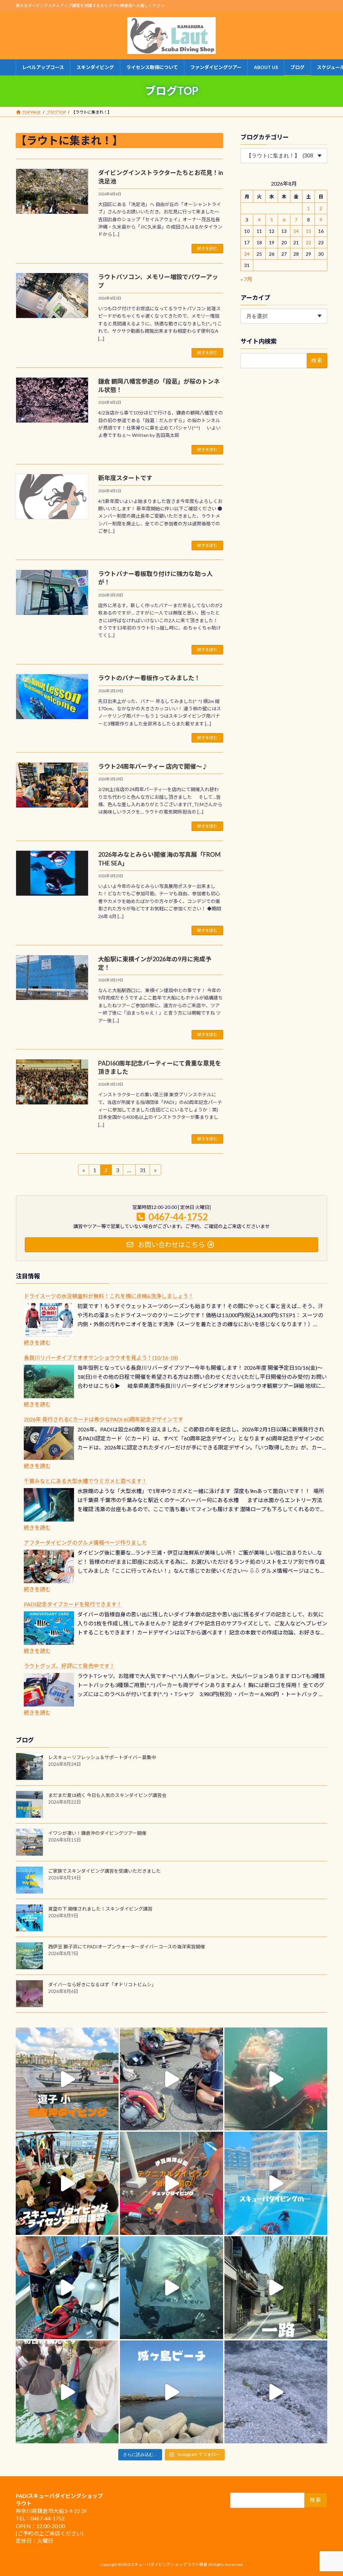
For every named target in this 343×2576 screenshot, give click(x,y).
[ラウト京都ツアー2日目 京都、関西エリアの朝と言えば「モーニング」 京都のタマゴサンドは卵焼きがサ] (276, 2288)
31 (143, 1171)
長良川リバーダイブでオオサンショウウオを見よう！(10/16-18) (101, 1358)
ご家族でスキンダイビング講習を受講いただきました (105, 1871)
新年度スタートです (125, 478)
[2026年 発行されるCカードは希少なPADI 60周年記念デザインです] (49, 1443)
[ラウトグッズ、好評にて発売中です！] (49, 1690)
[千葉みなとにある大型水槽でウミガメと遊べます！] (49, 1505)
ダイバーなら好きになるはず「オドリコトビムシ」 (102, 1984)
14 (296, 231)
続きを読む (207, 248)
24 (247, 254)
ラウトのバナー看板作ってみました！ (149, 678)
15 (308, 231)
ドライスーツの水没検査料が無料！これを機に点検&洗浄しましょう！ (109, 1296)
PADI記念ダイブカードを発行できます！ (73, 1604)
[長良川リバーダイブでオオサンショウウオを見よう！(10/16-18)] (49, 1381)
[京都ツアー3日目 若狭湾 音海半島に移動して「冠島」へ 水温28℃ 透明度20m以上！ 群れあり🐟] (171, 2288)
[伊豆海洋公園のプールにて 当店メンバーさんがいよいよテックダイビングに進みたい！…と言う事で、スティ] (171, 2183)
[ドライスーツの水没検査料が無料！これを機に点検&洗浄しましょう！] (49, 1320)
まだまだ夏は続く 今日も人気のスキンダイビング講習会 (107, 1795)
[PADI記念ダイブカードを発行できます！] (49, 1628)
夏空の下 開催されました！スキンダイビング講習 (100, 1909)
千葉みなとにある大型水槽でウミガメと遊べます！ (85, 1481)
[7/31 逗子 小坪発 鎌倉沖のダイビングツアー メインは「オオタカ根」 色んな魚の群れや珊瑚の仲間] (276, 2079)
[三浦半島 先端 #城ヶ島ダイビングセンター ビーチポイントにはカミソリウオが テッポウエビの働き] (276, 2392)
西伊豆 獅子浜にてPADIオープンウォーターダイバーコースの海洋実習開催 (127, 1947)
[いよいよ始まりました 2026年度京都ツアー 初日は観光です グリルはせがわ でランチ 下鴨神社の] (67, 2392)
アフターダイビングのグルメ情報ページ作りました (85, 1542)
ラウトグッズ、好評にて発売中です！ (69, 1666)
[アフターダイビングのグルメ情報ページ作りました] (49, 1566)
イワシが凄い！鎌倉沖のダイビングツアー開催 (97, 1833)
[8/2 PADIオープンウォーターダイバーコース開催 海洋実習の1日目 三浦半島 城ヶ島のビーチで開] (67, 2183)
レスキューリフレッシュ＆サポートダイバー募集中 (102, 1757)
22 (308, 242)
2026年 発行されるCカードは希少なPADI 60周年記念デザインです (104, 1419)
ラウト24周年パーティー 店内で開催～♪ (153, 766)
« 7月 (246, 279)
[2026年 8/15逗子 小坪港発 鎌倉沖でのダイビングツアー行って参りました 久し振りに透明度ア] (67, 2079)
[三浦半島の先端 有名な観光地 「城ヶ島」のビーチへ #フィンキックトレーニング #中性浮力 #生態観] (171, 2392)
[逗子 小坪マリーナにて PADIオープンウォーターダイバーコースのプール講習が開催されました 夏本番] (276, 2183)
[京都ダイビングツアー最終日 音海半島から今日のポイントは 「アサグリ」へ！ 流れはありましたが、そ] (67, 2288)
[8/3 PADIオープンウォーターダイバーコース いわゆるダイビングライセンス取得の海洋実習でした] (171, 2079)
